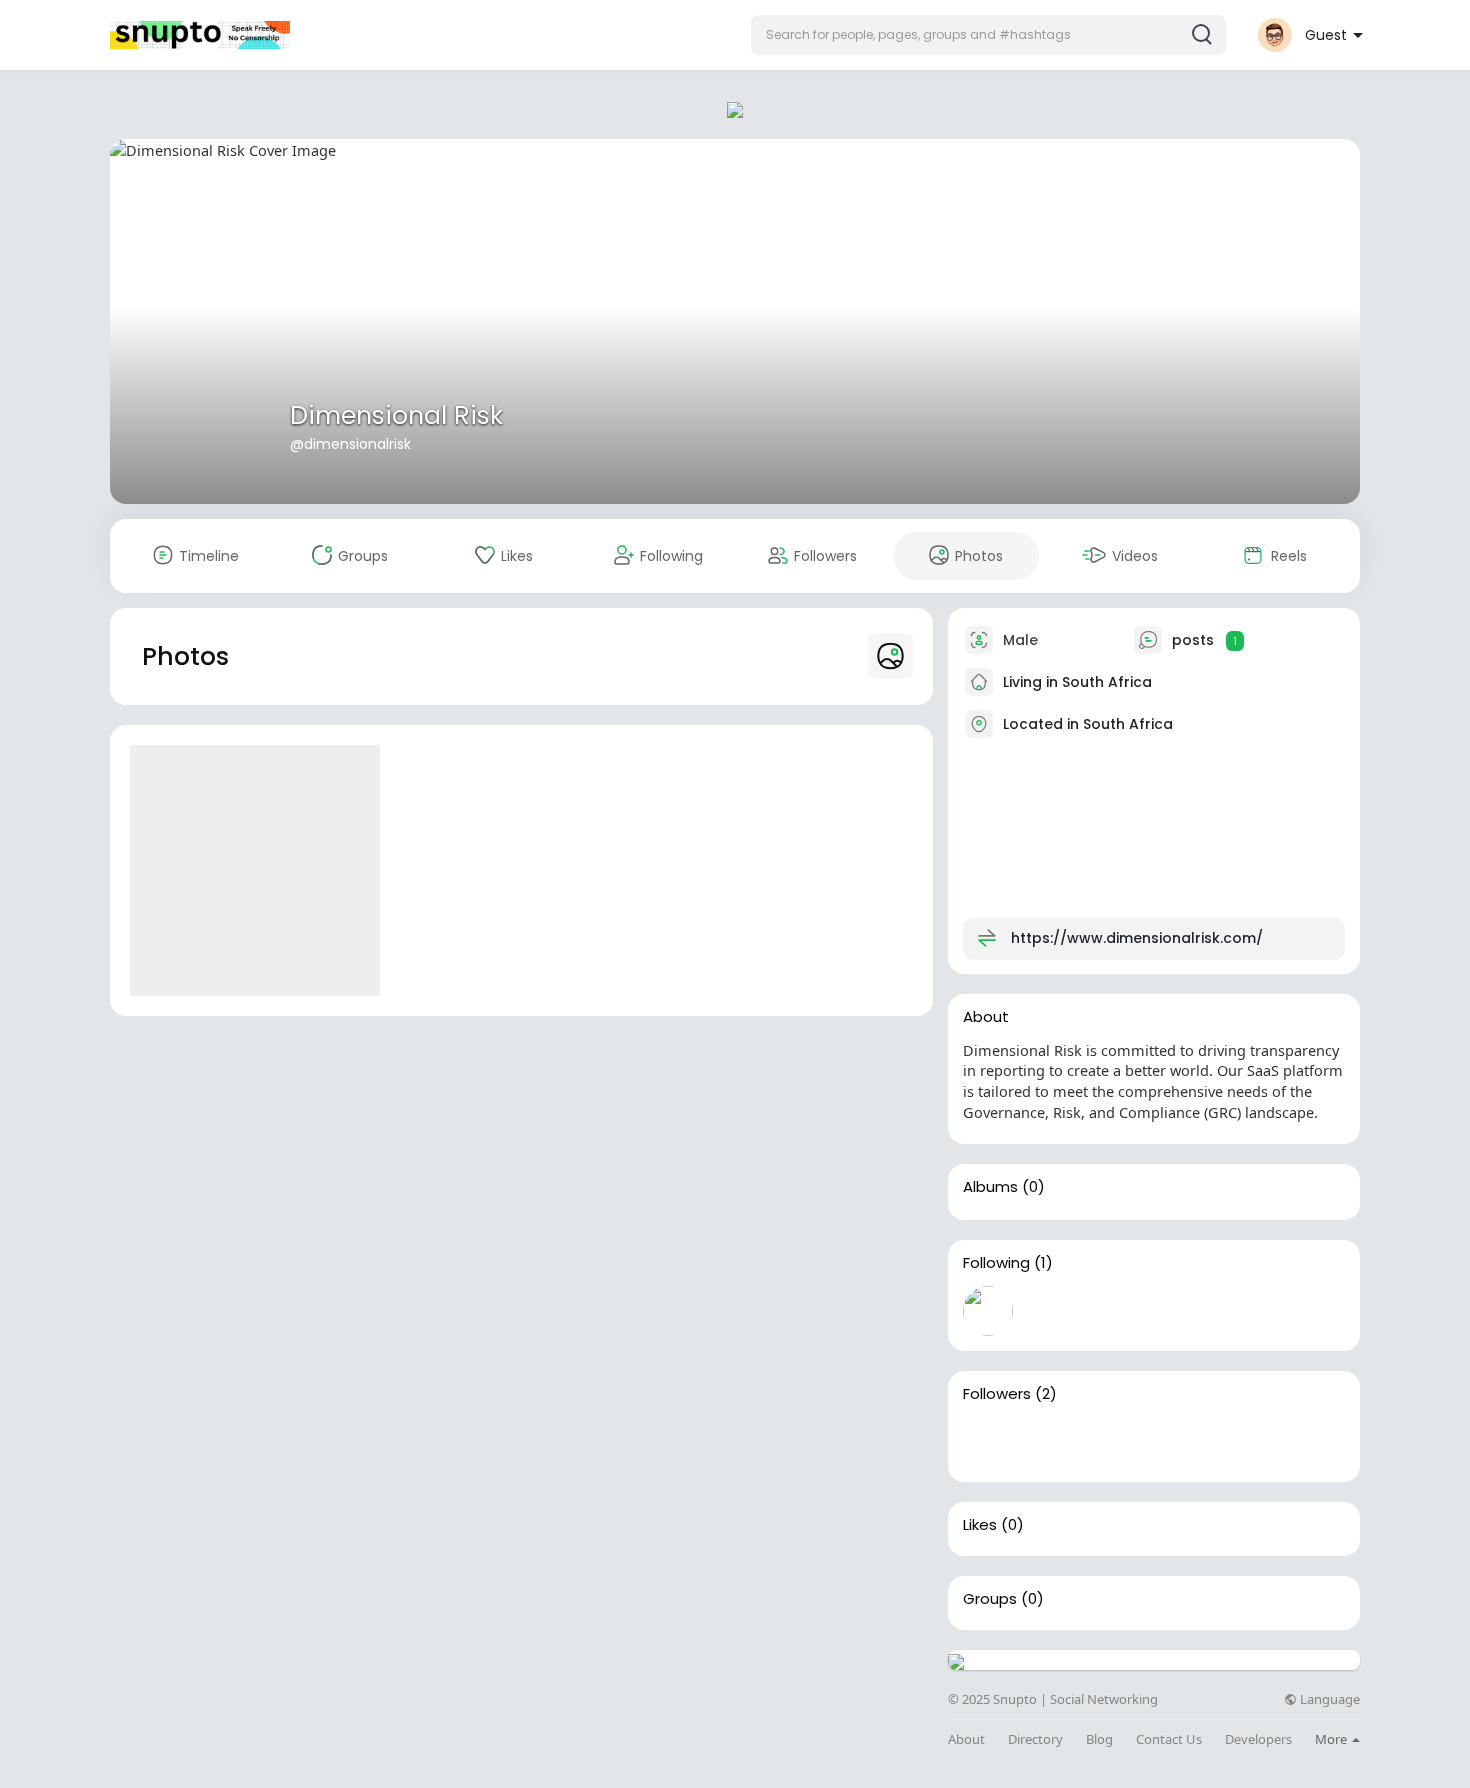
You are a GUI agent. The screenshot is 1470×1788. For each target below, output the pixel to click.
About (966, 1739)
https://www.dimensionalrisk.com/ (1137, 938)
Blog (1099, 1739)
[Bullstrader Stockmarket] (988, 1311)
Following (996, 1263)
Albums (990, 1187)
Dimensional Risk (396, 415)
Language (1328, 1699)
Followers (997, 1394)
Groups (990, 1599)
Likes (980, 1525)
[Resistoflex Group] (1052, 1442)
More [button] (1332, 1739)
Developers (1258, 1739)
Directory (1035, 1739)
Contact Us (1169, 1739)
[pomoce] (988, 1442)
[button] (988, 35)
